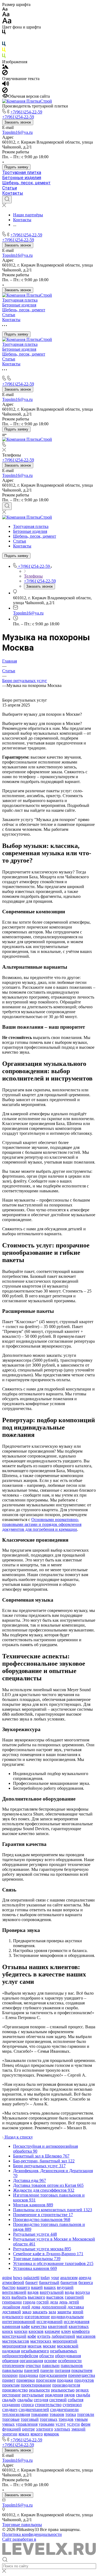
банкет (32, 2282)
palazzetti (31, 2278)
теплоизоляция (16, 2414)
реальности (39, 2390)
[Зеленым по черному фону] (4, 57)
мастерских (41, 2341)
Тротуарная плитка (22, 172)
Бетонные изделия (22, 178)
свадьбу (9, 2400)
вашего (23, 2287)
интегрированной (19, 2322)
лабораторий (63, 2336)
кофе (32, 2336)
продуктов (84, 2380)
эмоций (78, 2429)
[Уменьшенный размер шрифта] (5, 9)
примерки (26, 2380)
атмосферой (13, 2282)
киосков (36, 2331)
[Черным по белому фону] (4, 33)
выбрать (19, 2297)
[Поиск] (7, 199)
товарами (40, 2414)
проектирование (36, 2385)
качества (39, 2326)
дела (54, 2302)
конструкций (14, 2336)
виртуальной (52, 2292)
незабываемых (64, 2351)
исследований (50, 2322)
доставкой (12, 2312)
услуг (61, 2424)
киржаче (52, 2331)
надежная (11, 2351)
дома (36, 2307)
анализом (69, 2278)
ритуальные (33, 2395)
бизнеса (86, 2282)
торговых (49, 2419)
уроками (47, 2424)
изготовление (37, 2317)
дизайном (11, 2307)
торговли (86, 2414)
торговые (11, 2419)
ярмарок (51, 2434)
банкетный (49, 2282)
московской (68, 2346)
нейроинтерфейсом (20, 2356)
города (29, 2302)
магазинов (86, 2336)
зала (52, 2312)
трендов (66, 2419)
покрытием (82, 2370)
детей (74, 2302)
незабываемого (35, 2351)
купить (44, 2336)
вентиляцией (14, 2292)
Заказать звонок (18, 122)
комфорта (81, 2331)
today (45, 2278)
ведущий (65, 2287)
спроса (27, 2405)
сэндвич (10, 2409)
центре (28, 2429)
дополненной (54, 2307)
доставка (76, 2307)
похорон (10, 2375)
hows (18, 2278)
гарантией (74, 2297)
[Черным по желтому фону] (4, 51)
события (76, 2400)
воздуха (83, 2292)
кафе (26, 2326)
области (47, 2356)
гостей (43, 2302)
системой (58, 2400)
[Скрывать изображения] (5, 74)
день (63, 2302)
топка (71, 2414)
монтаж (35, 2346)
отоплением (13, 2366)
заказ (27, 2312)
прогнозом (46, 2380)
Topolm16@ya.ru (17, 132)
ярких (24, 2434)
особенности (70, 2361)
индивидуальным (67, 2317)
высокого (36, 2297)
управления (27, 2424)
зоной (78, 2312)
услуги (73, 2424)
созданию (11, 2405)
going (7, 2278)
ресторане (11, 2395)
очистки (33, 2366)
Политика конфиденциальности (32, 2534)
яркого (37, 2434)
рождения (54, 2395)
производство (15, 2390)
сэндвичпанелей (34, 2409)
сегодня (41, 2400)
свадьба (83, 2395)
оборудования (68, 2356)
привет (9, 2380)
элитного (45, 2429)
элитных (62, 2429)
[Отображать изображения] (5, 67)
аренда (85, 2278)
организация (31, 2361)
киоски (21, 2331)
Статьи (10, 188)
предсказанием (53, 2375)
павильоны (13, 2370)
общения (10, 2361)
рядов (70, 2395)
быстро (9, 2287)
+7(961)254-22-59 (26, 112)
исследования (76, 2322)
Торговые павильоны (22, 2525)
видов (33, 2292)
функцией (12, 2429)
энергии (10, 2434)
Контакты (13, 193)
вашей (37, 2287)
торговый (30, 2419)
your (55, 2278)
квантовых (79, 2326)
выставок (55, 2297)
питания (62, 2370)
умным (81, 2419)
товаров (57, 2414)
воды (70, 2292)
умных (8, 2424)
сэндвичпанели (64, 2409)
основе (50, 2361)
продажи (65, 2380)
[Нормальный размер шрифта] (6, 15)
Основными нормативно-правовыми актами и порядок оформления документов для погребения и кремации (42, 1524)
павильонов (72, 2366)
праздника (28, 2375)
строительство (48, 2405)
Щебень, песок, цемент (26, 183)
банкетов (69, 2282)
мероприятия (14, 2346)
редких (82, 2390)
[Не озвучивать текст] (5, 91)
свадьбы (25, 2400)
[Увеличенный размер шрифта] (7, 22)
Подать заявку (16, 167)
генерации (12, 2302)
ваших (50, 2287)
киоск (8, 2331)
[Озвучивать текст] (6, 85)
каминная (11, 2326)
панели (47, 2370)
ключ (66, 2331)
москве (49, 2346)
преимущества (82, 2375)
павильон (51, 2366)
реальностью (63, 2390)
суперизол (72, 2405)
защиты (64, 2312)
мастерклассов (16, 2341)
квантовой (58, 2326)
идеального (13, 2317)
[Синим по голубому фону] (4, 45)
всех (6, 2297)
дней (26, 2307)
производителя (66, 2385)
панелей (32, 2370)
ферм (86, 2424)
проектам (11, 2385)
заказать (40, 2312)
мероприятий (65, 2341)
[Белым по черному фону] (4, 39)
